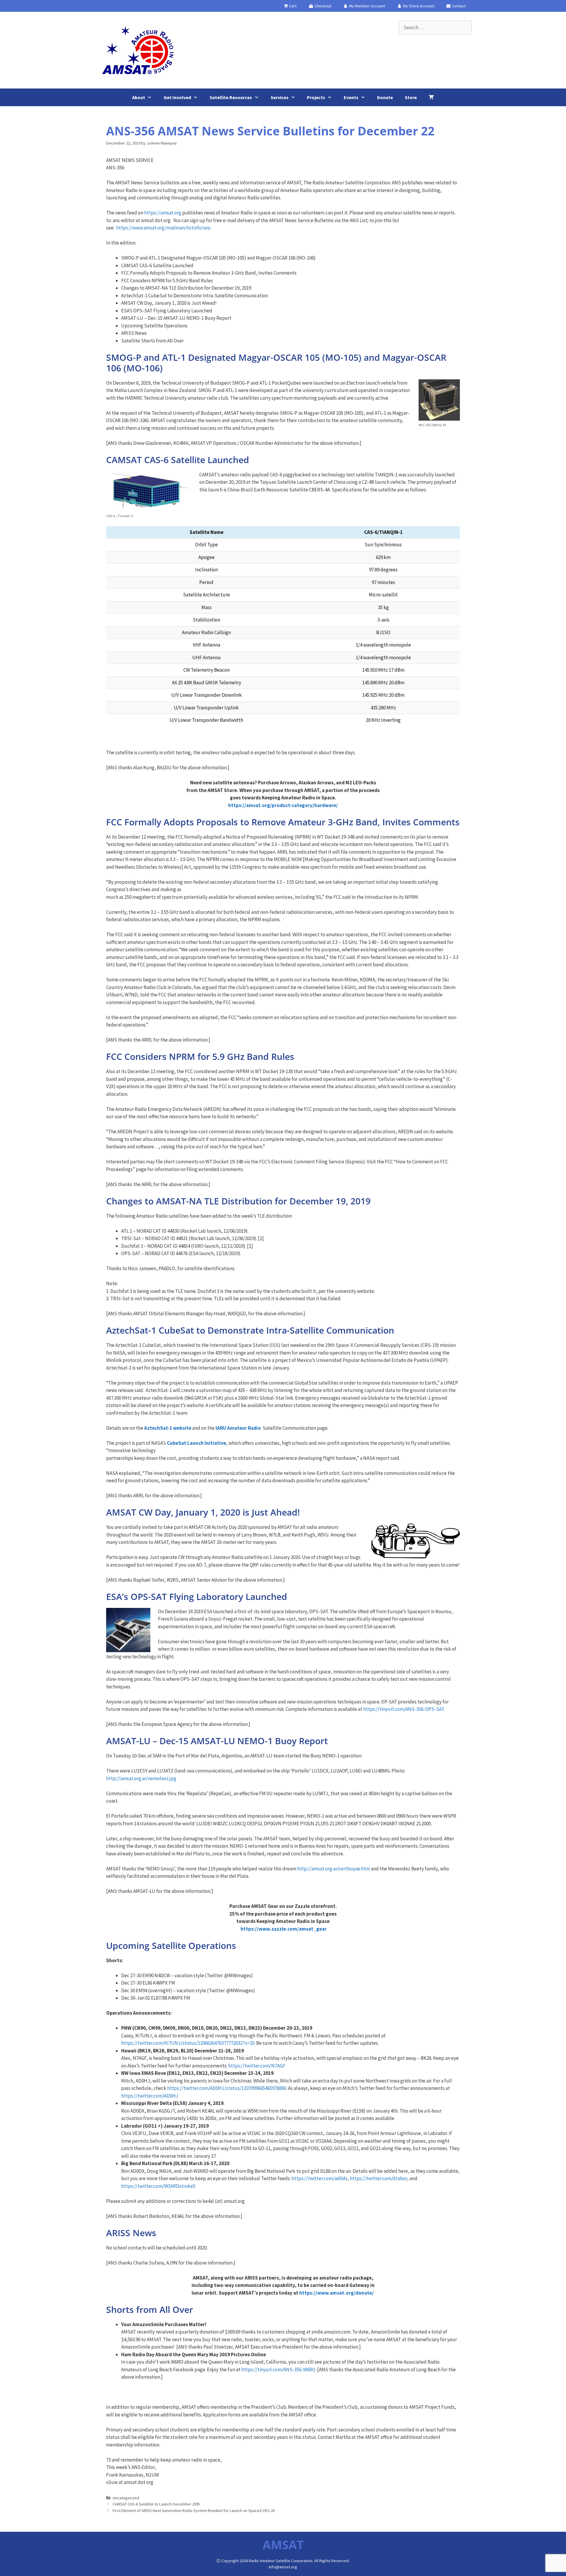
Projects (316, 97)
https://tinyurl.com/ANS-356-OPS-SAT (403, 1709)
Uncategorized (126, 2498)
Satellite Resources (231, 97)
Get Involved (177, 97)
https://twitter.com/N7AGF (257, 2066)
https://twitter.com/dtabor (379, 2178)
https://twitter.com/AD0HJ (150, 2096)
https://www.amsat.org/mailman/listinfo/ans (163, 228)
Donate (385, 97)
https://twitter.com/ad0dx (320, 2178)
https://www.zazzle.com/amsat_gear (284, 1929)
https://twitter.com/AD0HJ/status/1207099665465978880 (227, 2088)
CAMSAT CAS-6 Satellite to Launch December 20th (156, 2504)
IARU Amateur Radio (238, 1428)
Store (411, 97)
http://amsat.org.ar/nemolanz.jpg (141, 1778)
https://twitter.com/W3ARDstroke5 (158, 2186)
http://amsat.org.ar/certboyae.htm (334, 1869)
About (139, 97)
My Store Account (418, 6)
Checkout (323, 6)
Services (280, 97)
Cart (292, 6)
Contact (458, 6)
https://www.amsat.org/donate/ (337, 2293)
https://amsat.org (163, 213)
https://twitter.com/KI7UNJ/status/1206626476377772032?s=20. (188, 2043)
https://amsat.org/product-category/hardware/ (283, 805)
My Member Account (367, 6)
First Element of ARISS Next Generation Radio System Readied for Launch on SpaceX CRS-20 (194, 2511)
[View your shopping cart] (431, 97)
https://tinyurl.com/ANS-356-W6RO (278, 2370)
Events (351, 97)
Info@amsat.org (283, 2567)
